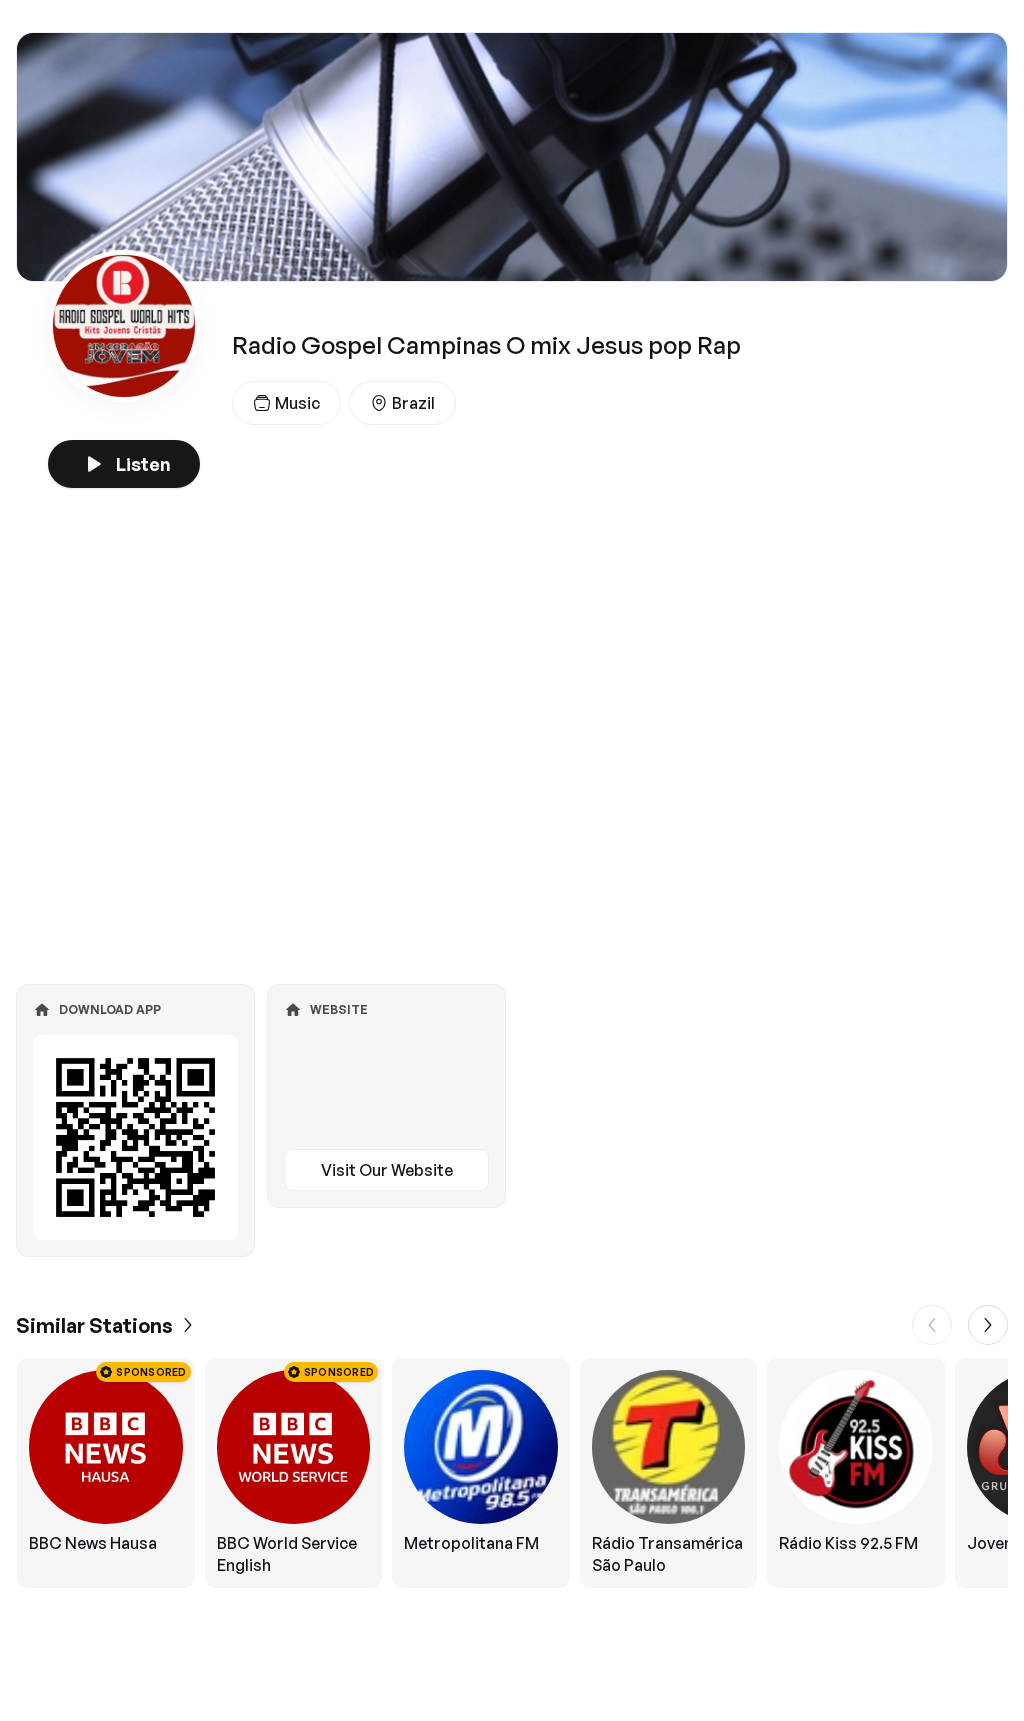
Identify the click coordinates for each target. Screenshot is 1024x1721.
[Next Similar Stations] (988, 1325)
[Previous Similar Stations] (932, 1325)
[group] (512, 1473)
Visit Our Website (387, 1170)
